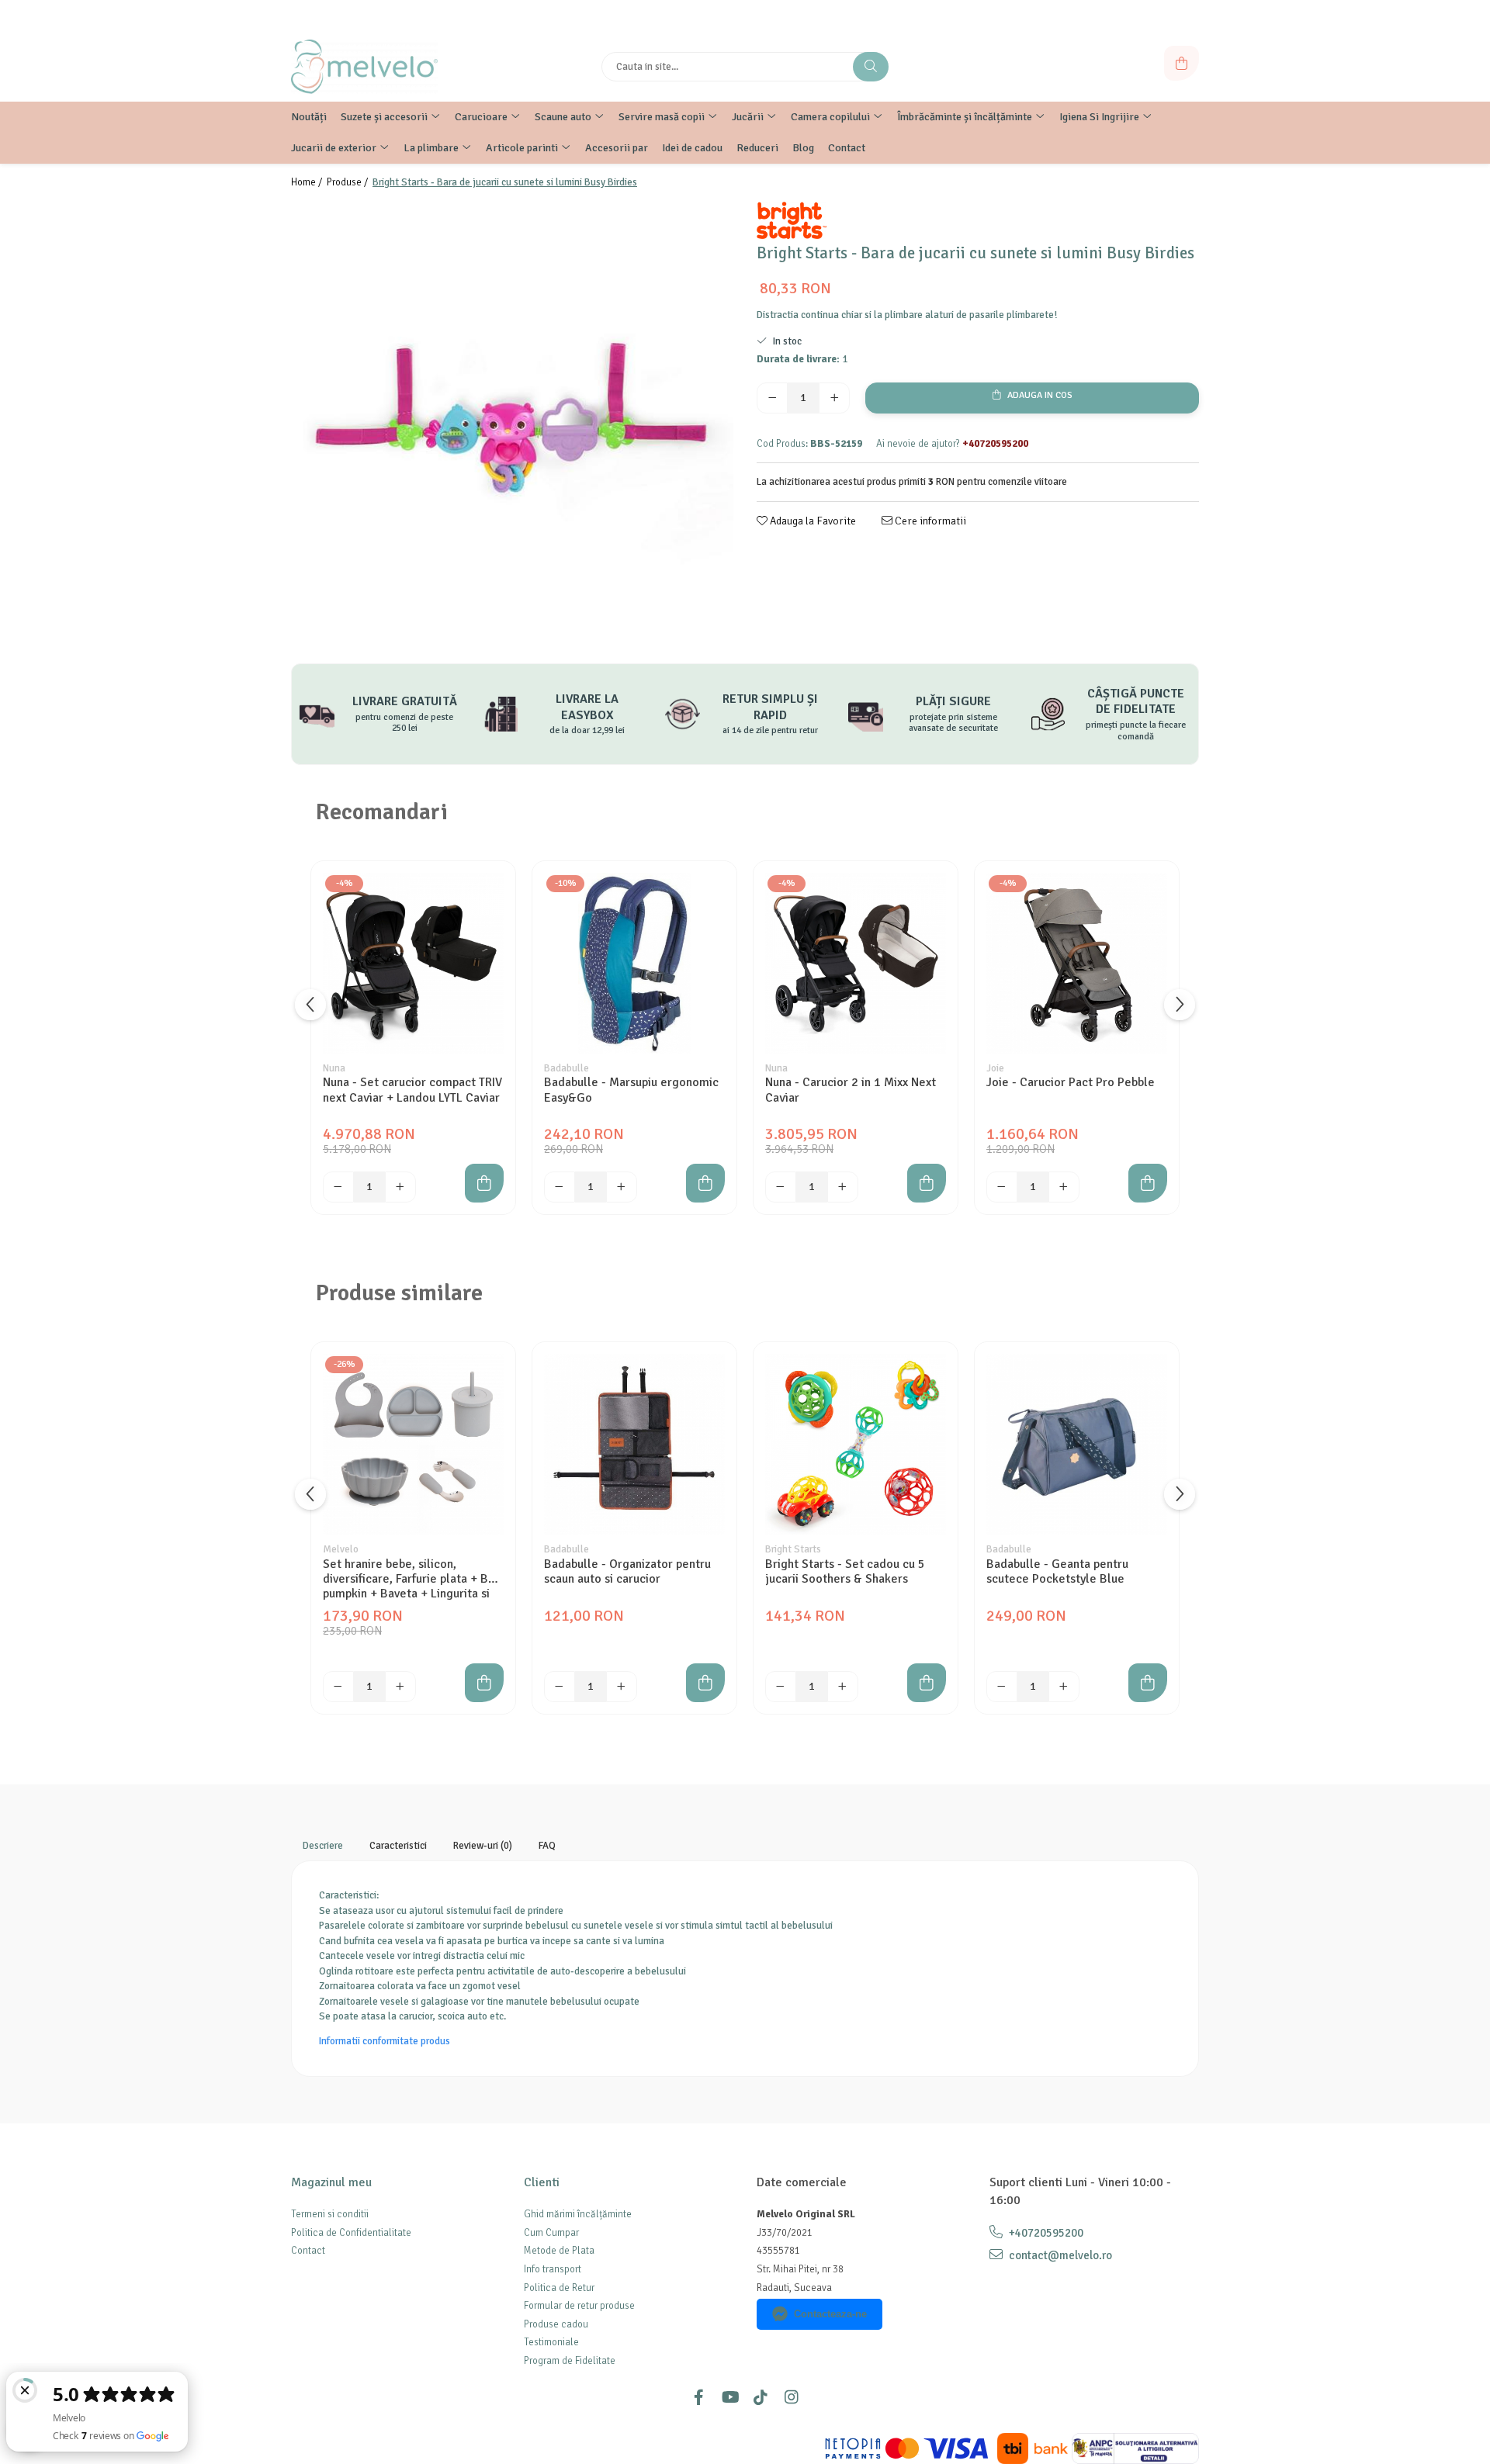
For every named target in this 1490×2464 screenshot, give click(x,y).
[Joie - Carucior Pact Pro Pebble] (1077, 963)
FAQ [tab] (547, 1846)
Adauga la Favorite (812, 521)
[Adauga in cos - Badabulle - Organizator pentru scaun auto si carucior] (705, 1683)
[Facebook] (698, 2398)
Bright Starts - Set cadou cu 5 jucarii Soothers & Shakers (845, 1572)
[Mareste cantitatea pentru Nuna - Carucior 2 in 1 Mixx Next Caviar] (843, 1187)
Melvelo (341, 1549)
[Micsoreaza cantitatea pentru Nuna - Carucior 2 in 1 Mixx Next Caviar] (781, 1187)
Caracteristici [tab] (398, 1846)
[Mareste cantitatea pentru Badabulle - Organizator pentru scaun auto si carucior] (622, 1687)
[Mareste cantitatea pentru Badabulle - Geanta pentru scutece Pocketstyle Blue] (1064, 1687)
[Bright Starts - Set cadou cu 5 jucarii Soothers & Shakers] (856, 1444)
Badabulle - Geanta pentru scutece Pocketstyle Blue (1057, 1572)
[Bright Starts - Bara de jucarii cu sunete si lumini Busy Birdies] (512, 423)
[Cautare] (871, 67)
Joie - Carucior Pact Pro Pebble (1071, 1083)
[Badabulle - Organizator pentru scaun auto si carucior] (634, 1444)
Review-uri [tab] (483, 1846)
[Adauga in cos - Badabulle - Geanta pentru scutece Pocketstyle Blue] (1148, 1683)
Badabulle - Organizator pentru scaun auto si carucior (627, 1572)
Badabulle (567, 1068)
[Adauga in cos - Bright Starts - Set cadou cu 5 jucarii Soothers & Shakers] (927, 1683)
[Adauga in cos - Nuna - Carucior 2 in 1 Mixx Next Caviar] (927, 1183)
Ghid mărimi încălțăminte (578, 2214)
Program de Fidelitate (570, 2361)
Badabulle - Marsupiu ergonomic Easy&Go (631, 1090)
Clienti (542, 2182)
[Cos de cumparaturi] (1182, 63)
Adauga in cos (1039, 395)
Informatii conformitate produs (385, 2041)
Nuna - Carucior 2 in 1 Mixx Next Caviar (851, 1090)
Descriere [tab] (323, 1846)
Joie (995, 1068)
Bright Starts (793, 1549)
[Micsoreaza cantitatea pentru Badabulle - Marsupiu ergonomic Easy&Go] (560, 1187)
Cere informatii (929, 521)
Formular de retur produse (579, 2306)
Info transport (553, 2269)
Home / (308, 182)
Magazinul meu (331, 2182)
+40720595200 (1045, 2233)
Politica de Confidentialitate (351, 2233)
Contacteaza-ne (830, 2314)
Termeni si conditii (330, 2214)
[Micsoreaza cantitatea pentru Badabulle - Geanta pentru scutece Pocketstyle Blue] (1002, 1687)
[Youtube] (729, 2398)
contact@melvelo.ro (1059, 2255)
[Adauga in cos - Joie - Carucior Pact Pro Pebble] (1148, 1183)
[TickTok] (761, 2398)
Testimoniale (551, 2342)
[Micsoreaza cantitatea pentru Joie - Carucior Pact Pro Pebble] (1002, 1187)
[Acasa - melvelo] (388, 67)
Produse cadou (556, 2324)
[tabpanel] (512, 423)
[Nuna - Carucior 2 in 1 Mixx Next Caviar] (856, 963)
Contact (308, 2251)
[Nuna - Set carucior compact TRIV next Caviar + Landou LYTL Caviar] (413, 963)
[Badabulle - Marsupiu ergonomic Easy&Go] (634, 963)
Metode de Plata (559, 2251)
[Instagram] (792, 2398)
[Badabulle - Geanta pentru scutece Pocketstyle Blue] (1077, 1444)
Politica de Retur (559, 2288)
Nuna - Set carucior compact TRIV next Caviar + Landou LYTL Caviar (412, 1090)
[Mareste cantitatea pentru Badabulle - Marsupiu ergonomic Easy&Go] (622, 1187)
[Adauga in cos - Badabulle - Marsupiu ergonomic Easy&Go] (705, 1183)
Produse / (348, 182)
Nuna (334, 1068)
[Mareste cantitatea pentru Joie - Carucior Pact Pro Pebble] (1064, 1187)
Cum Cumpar (551, 2233)
